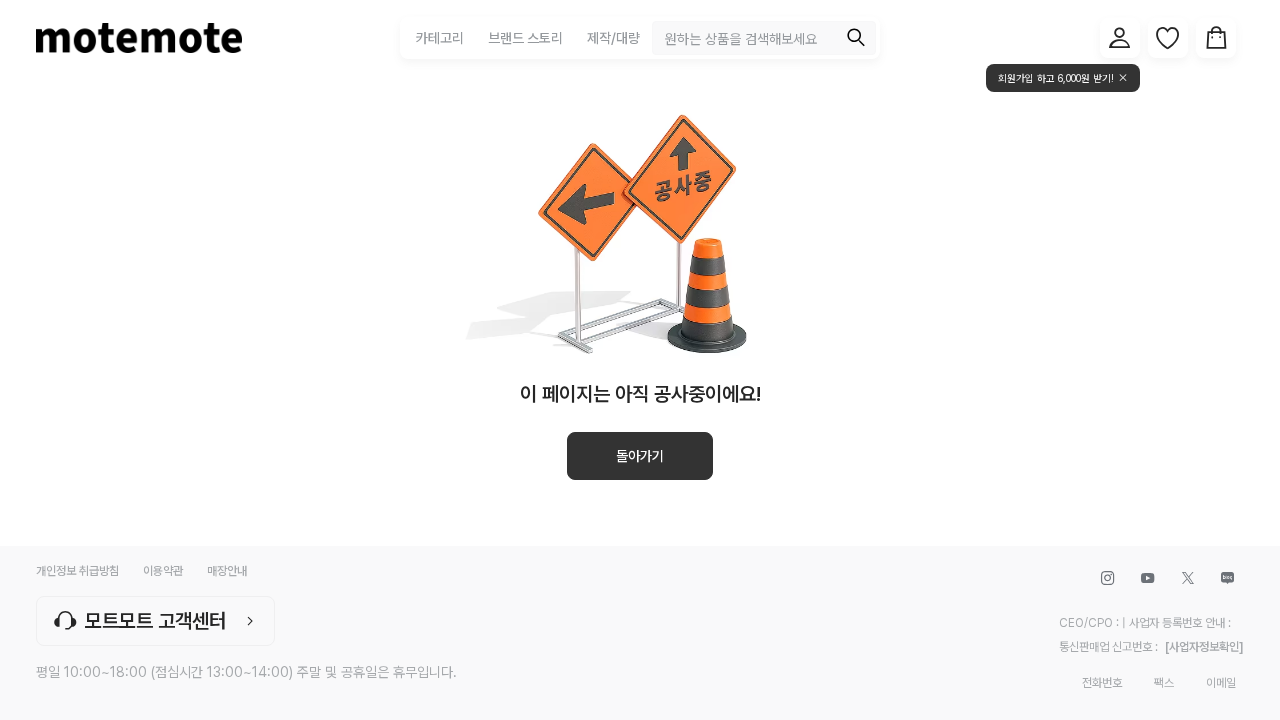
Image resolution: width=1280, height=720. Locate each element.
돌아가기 (640, 456)
